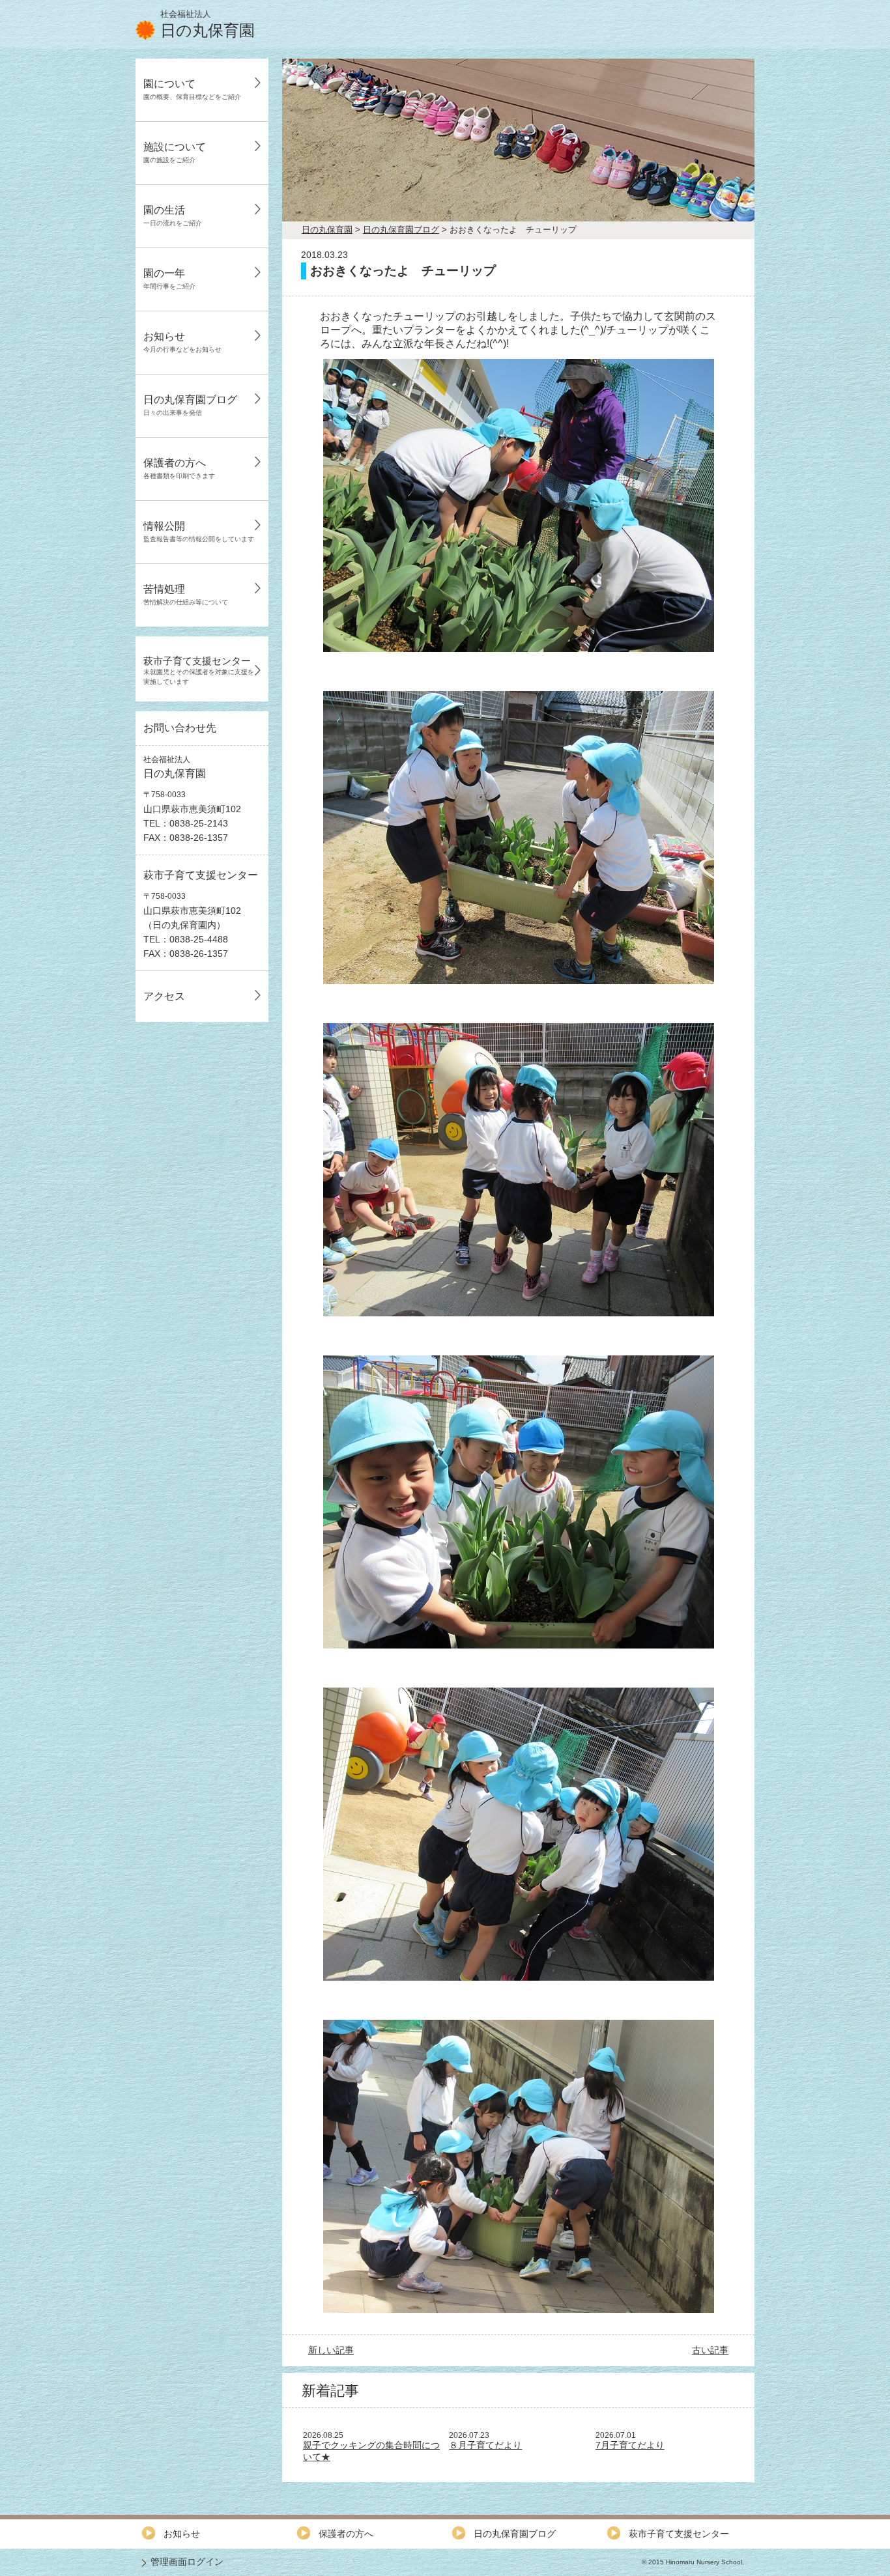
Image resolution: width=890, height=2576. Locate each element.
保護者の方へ (179, 468)
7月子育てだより (630, 2445)
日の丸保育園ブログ (190, 405)
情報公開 (199, 531)
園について (192, 89)
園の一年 (169, 279)
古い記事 (710, 2350)
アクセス (164, 996)
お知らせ (182, 342)
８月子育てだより (485, 2445)
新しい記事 (331, 2350)
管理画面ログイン (187, 2562)
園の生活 (173, 216)
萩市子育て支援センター (199, 670)
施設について (175, 152)
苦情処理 (186, 595)
